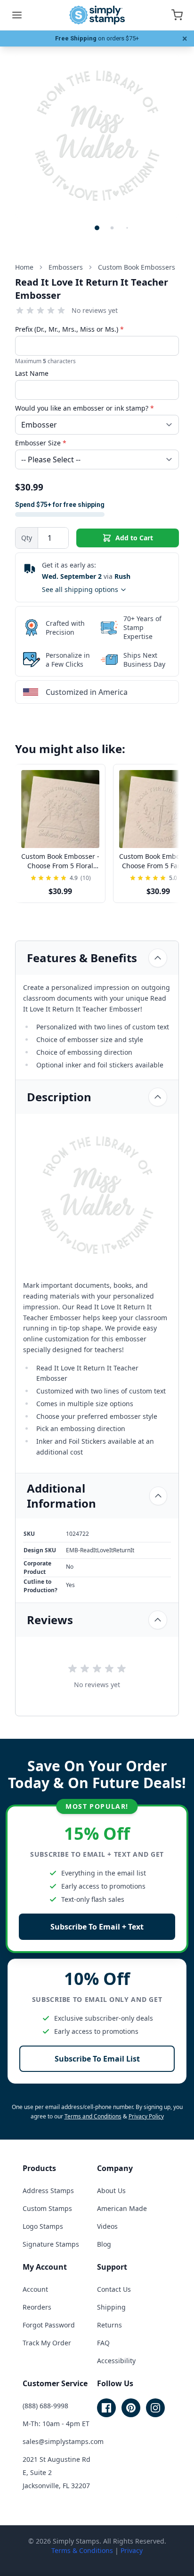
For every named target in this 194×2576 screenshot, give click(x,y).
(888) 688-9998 (45, 2406)
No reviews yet (95, 310)
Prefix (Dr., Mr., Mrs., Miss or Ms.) (69, 329)
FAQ (103, 2343)
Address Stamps (48, 2191)
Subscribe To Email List (97, 2059)
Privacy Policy (146, 2116)
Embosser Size (41, 443)
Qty (27, 538)
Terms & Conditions (82, 2550)
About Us (111, 2191)
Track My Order (47, 2343)
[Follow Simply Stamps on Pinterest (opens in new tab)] (131, 2408)
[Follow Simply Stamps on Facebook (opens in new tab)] (106, 2408)
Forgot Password (49, 2325)
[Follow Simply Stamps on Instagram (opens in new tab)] (155, 2408)
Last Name (32, 373)
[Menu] (17, 15)
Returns (109, 2325)
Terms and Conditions (93, 2116)
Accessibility (116, 2361)
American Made (122, 2208)
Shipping (111, 2307)
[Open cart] (177, 15)
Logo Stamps (43, 2226)
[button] (97, 228)
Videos (107, 2226)
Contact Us (114, 2289)
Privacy (132, 2550)
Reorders (37, 2307)
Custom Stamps (47, 2208)
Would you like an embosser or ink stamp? (85, 408)
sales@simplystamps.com (63, 2441)
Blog (104, 2244)
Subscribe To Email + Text (97, 1927)
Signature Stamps (51, 2244)
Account (35, 2289)
